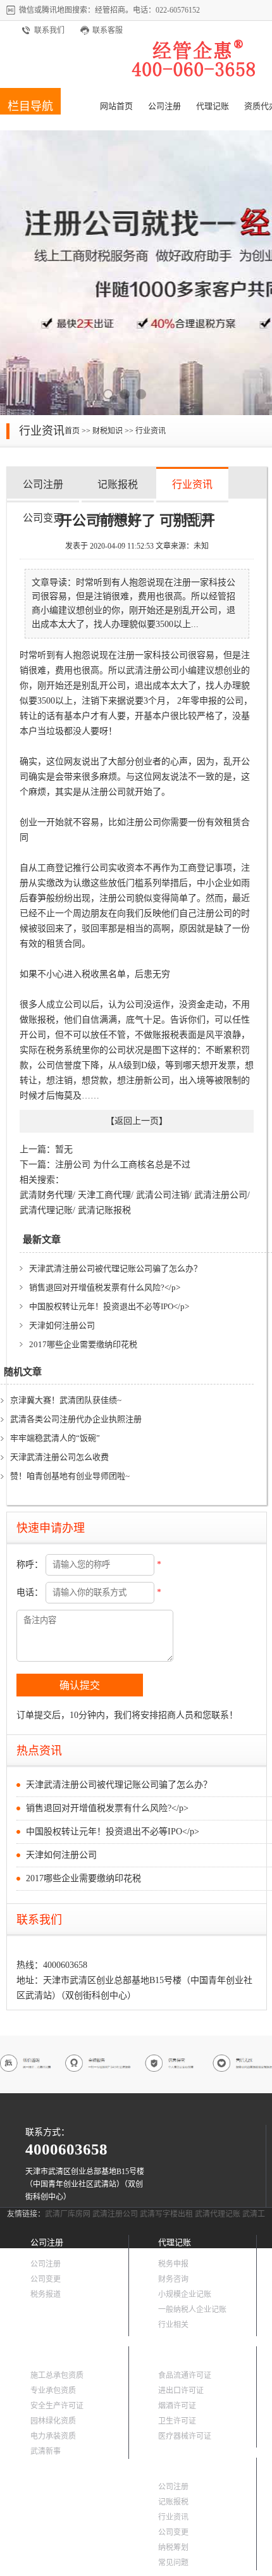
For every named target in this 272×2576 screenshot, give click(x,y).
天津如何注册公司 (62, 1325)
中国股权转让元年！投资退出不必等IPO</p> (109, 1306)
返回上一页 (137, 1121)
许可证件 (175, 2354)
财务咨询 (173, 2279)
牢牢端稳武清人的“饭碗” (55, 1438)
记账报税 (118, 484)
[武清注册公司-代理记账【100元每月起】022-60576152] (196, 76)
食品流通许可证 (185, 2375)
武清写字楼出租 (166, 2214)
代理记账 (213, 106)
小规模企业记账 (185, 2294)
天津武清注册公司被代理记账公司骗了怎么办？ (115, 1268)
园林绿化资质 (53, 2421)
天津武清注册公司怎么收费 (59, 1457)
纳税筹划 (173, 2548)
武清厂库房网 (68, 2214)
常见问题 (173, 2563)
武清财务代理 (46, 1195)
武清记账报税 (104, 1210)
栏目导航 (30, 106)
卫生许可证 (177, 2421)
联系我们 (49, 30)
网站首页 (116, 106)
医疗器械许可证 (185, 2436)
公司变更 (43, 518)
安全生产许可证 (57, 2406)
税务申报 (173, 2264)
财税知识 (108, 431)
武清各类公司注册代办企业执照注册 (76, 1419)
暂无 (64, 1149)
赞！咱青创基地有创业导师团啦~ (70, 1476)
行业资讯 (151, 431)
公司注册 (164, 106)
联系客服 (108, 30)
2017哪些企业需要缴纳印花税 (83, 1344)
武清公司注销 (163, 1195)
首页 (72, 431)
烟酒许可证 (177, 2406)
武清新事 (46, 2451)
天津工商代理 (104, 1195)
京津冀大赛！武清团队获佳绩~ (66, 1400)
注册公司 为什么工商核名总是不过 (123, 1165)
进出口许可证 (181, 2391)
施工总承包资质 (57, 2375)
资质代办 (47, 2354)
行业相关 (173, 2325)
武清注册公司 (221, 1195)
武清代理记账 (46, 1210)
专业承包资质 (53, 2391)
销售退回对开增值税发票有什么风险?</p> (105, 1287)
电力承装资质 (53, 2436)
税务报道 (46, 2294)
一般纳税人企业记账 (192, 2310)
